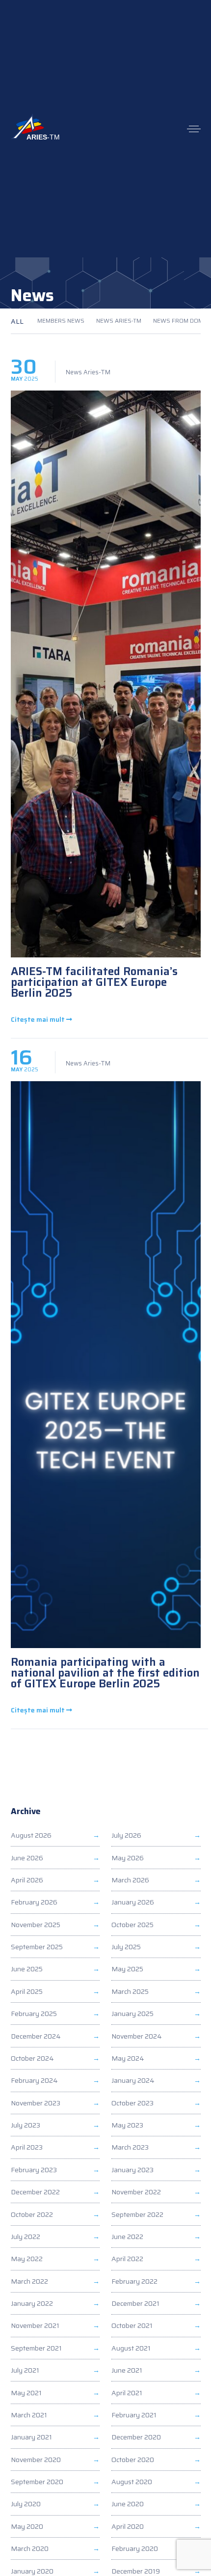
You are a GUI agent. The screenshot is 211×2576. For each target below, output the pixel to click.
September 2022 (137, 2214)
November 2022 (136, 2192)
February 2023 (34, 2170)
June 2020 (128, 2504)
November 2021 (35, 2325)
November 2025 (36, 1925)
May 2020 (27, 2526)
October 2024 (32, 2058)
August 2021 (131, 2348)
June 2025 (27, 1969)
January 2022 (32, 2303)
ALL (17, 321)
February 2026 (34, 1902)
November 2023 (36, 2103)
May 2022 (27, 2259)
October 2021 (132, 2325)
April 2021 (127, 2393)
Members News (61, 321)
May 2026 (128, 1858)
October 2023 (132, 2103)
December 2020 (136, 2437)
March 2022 (29, 2281)
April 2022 (127, 2259)
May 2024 (128, 2058)
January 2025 (132, 2014)
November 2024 (137, 2036)
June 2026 (27, 1858)
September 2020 (37, 2482)
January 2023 (132, 2170)
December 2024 (36, 2036)
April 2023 (27, 2147)
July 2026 (126, 1835)
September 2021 (36, 2348)
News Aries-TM (119, 321)
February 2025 (34, 2014)
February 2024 (34, 2080)
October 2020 (133, 2460)
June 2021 (127, 2370)
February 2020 (135, 2548)
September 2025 (37, 1947)
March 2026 (130, 1880)
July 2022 (26, 2237)
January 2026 (133, 1902)
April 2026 (27, 1880)
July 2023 (26, 2125)
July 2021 (25, 2370)
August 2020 (132, 2482)
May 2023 (127, 2125)
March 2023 (130, 2147)
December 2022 (35, 2192)
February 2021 (134, 2415)
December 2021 (135, 2303)
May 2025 (127, 1969)
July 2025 (126, 1947)
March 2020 (30, 2548)
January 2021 (31, 2437)
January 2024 (133, 2080)
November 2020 (36, 2460)
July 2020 (26, 2504)
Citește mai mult (39, 1020)
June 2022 (127, 2237)
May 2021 (26, 2393)
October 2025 (132, 1925)
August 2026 (31, 1835)
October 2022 (32, 2214)
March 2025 (130, 1991)
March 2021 (29, 2415)
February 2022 (134, 2281)
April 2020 (128, 2526)
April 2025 (27, 1991)
